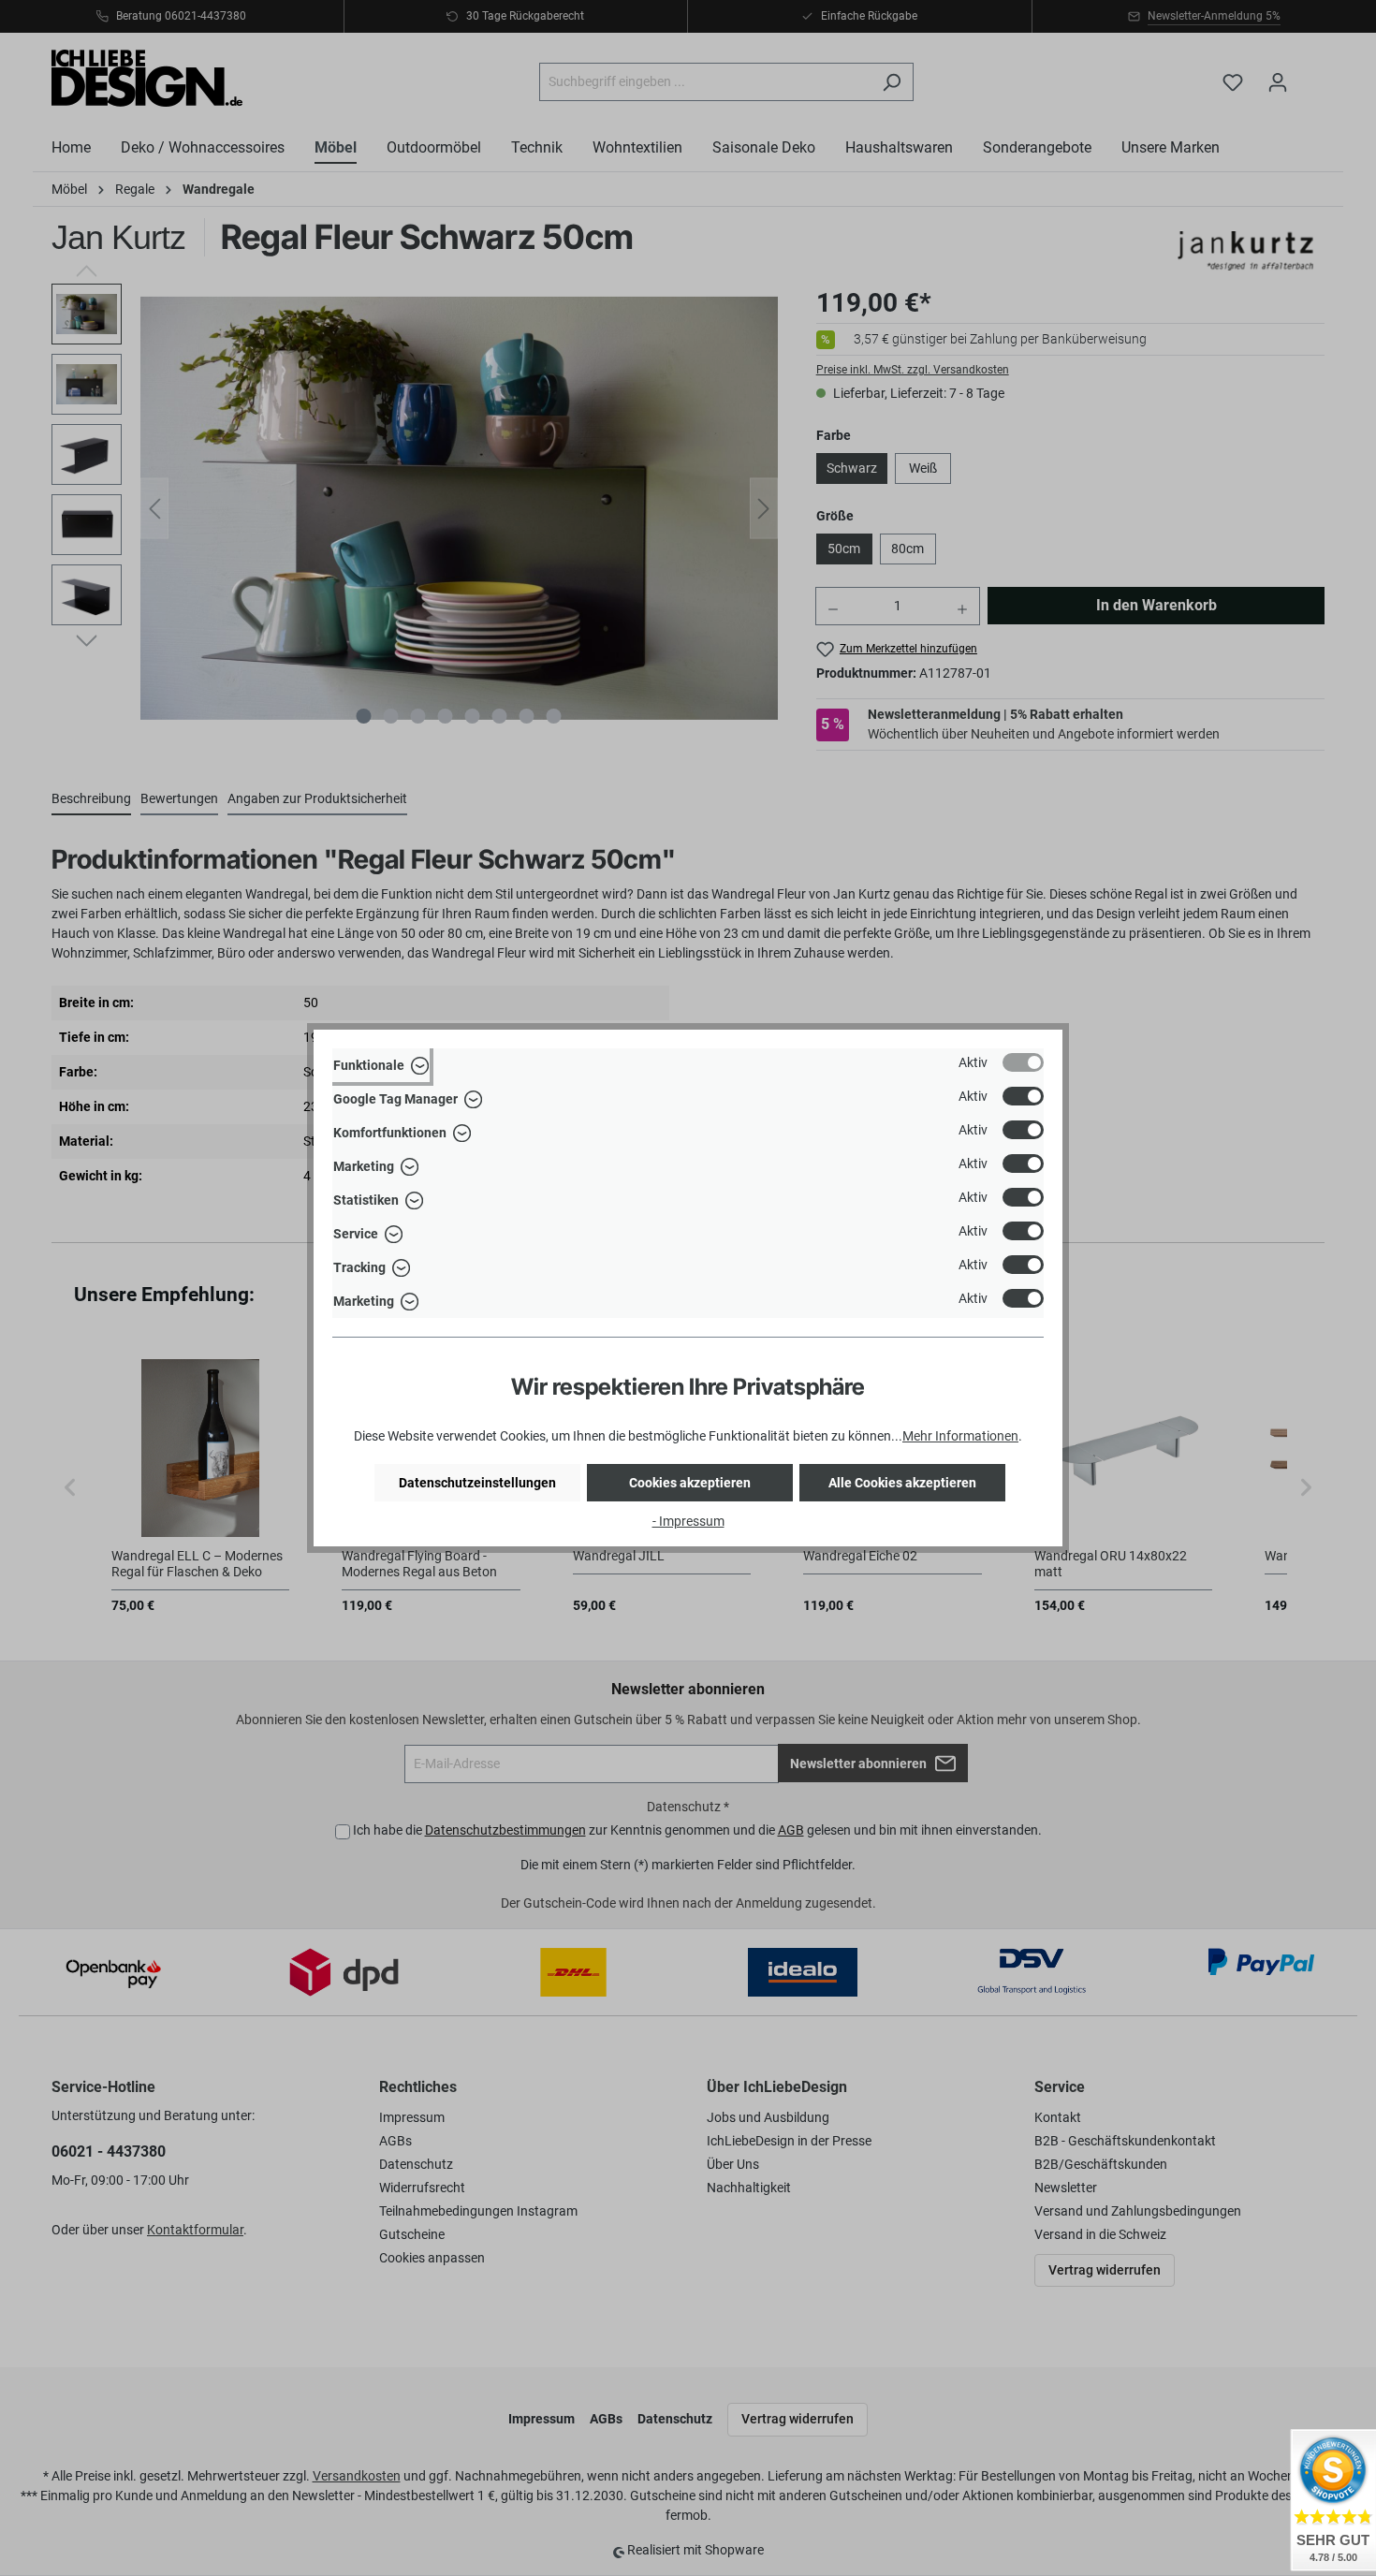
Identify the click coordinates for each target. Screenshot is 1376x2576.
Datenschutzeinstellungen (477, 1483)
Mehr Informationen (960, 1436)
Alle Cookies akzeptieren (902, 1483)
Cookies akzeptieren (690, 1483)
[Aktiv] (1023, 1062)
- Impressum (688, 1521)
